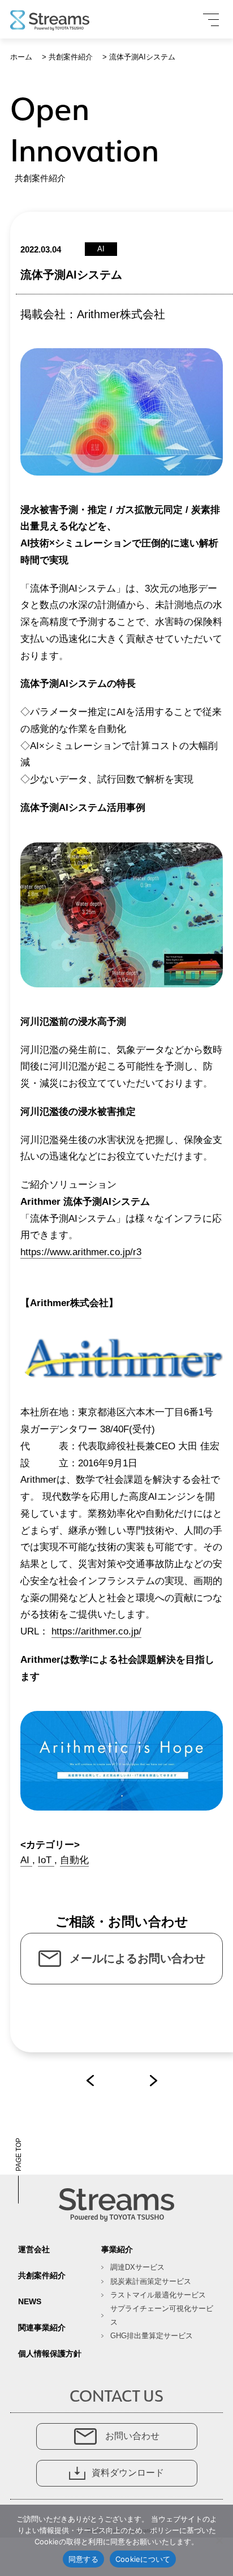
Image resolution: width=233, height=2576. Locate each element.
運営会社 (34, 2249)
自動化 (74, 1860)
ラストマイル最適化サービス (158, 2295)
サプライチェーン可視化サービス (162, 2315)
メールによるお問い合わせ (137, 1958)
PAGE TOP (19, 2154)
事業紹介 (117, 2249)
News (30, 2301)
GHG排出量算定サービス (152, 2336)
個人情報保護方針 (50, 2354)
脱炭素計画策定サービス (151, 2281)
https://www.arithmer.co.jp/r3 (81, 1252)
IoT (46, 1860)
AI (26, 1860)
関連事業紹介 (42, 2327)
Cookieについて (143, 2559)
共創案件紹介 (71, 57)
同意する (83, 2559)
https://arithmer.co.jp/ (96, 1631)
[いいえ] (219, 2540)
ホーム (21, 57)
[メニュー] (211, 20)
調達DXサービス (137, 2267)
